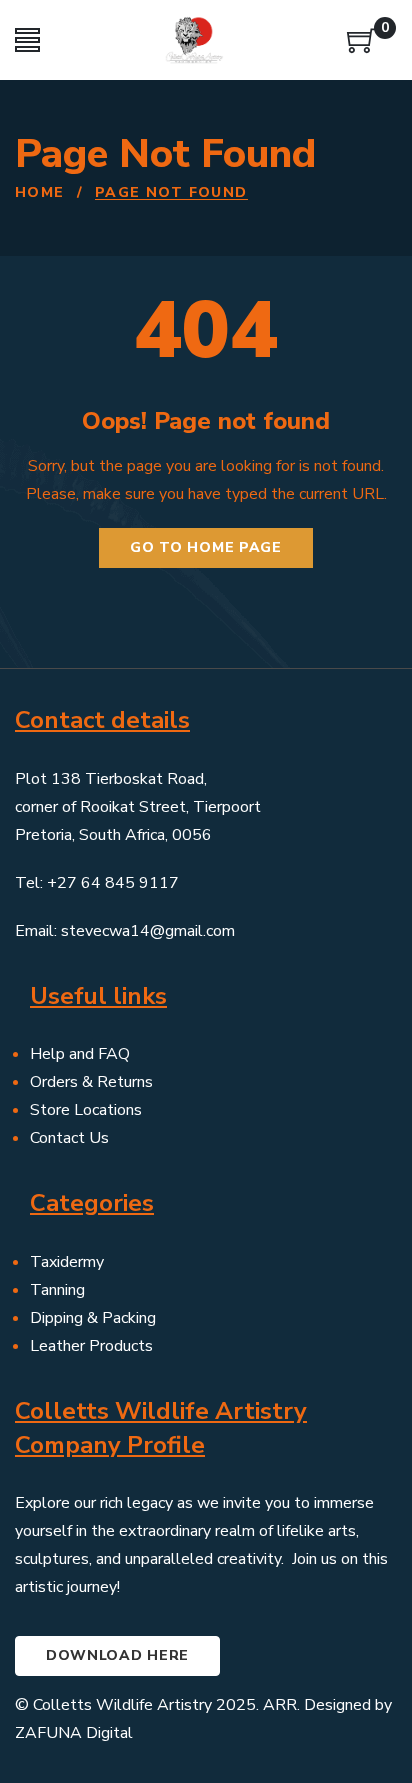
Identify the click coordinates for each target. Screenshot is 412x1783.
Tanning (57, 1290)
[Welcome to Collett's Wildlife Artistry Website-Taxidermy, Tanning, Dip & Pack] (194, 40)
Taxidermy (67, 1262)
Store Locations (86, 1110)
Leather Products (91, 1346)
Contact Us (69, 1138)
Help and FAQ (80, 1054)
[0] (362, 48)
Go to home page (206, 547)
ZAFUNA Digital (74, 1733)
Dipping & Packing (93, 1318)
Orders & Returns (91, 1082)
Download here (117, 1655)
